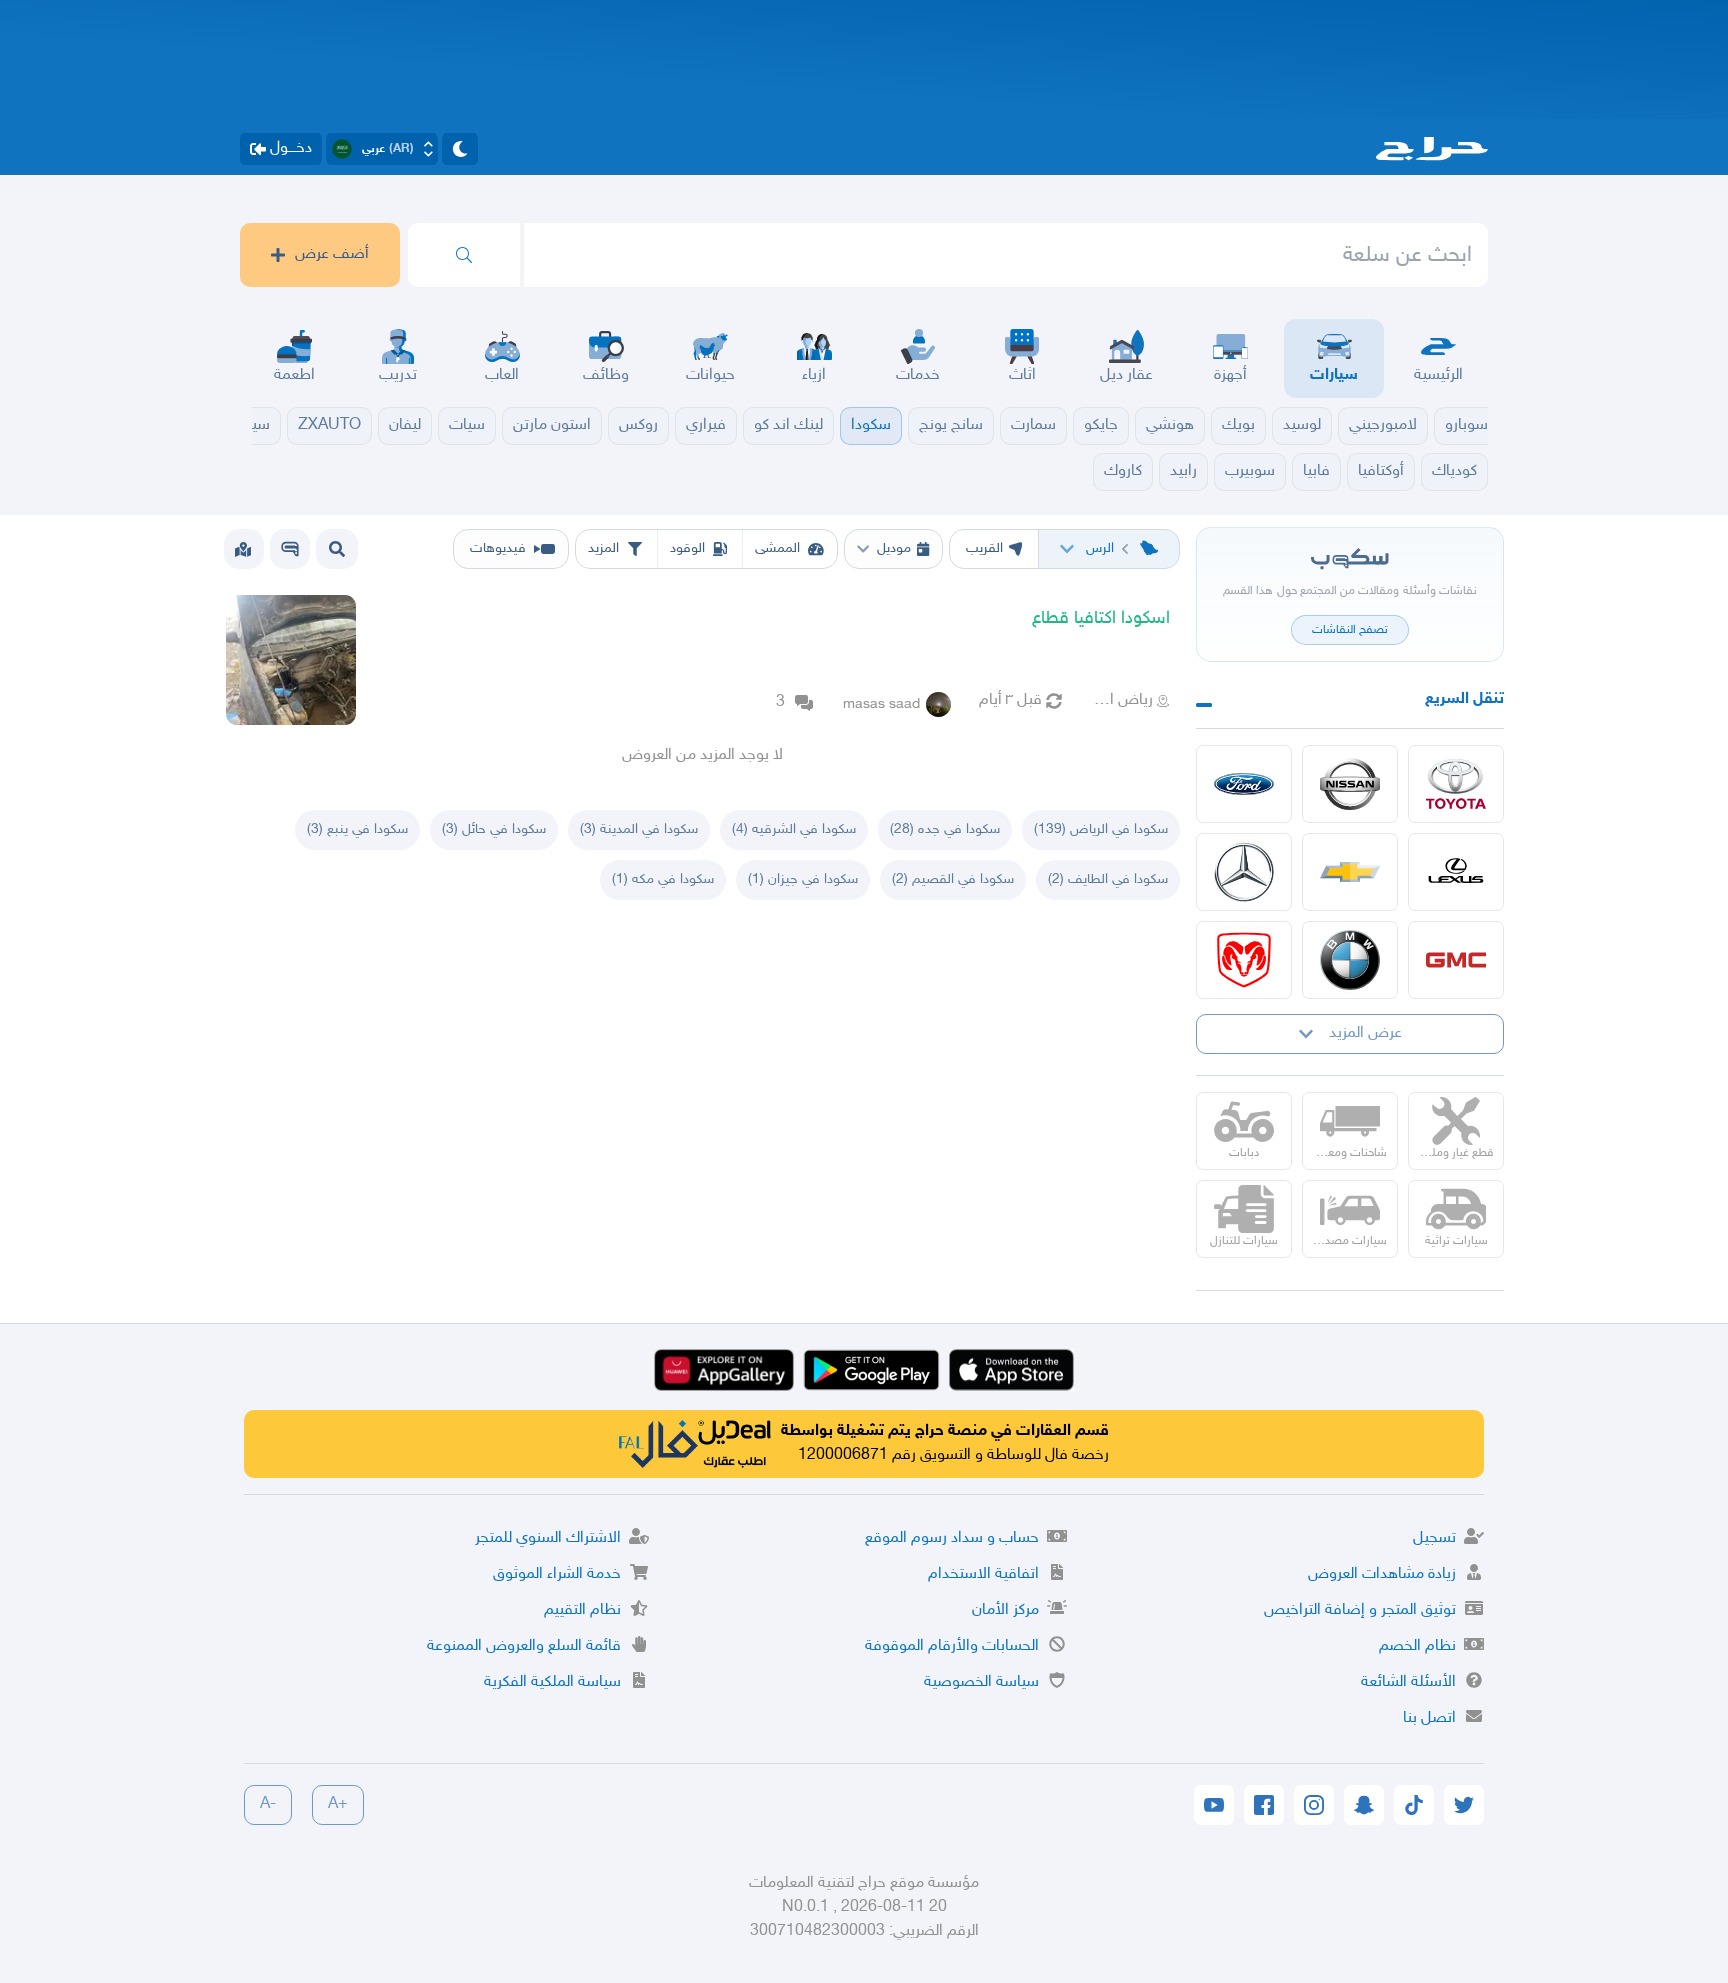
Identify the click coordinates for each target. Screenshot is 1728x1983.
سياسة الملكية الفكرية (552, 1682)
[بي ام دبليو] (1350, 960)
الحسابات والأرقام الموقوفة (952, 1646)
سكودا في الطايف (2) (1108, 879)
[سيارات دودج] (1244, 960)
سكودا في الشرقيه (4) (794, 829)
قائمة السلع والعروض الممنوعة (524, 1646)
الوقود (687, 548)
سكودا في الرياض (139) (1101, 829)
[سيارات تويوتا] (1456, 784)
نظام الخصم (1417, 1646)
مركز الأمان (1005, 1610)
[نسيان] (1350, 784)
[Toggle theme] (460, 149)
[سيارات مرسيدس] (1244, 872)
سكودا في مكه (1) (663, 879)
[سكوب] (290, 549)
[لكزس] (1456, 872)
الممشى (777, 548)
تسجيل (1434, 1538)
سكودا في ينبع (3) (357, 829)
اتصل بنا (1429, 1718)
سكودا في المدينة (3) (639, 829)
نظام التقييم (582, 1610)
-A (268, 1804)
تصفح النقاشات (1350, 630)
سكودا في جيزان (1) (803, 879)
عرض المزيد (1365, 1033)
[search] (464, 255)
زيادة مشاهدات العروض (1382, 1574)
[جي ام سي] (1456, 960)
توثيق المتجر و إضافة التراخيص (1360, 1610)
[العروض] (243, 549)
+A (338, 1804)
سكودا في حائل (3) (494, 829)
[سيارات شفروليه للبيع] (1350, 872)
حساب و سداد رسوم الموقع (952, 1538)
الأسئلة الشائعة (1408, 1682)
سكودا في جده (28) (945, 829)
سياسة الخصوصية (981, 1682)
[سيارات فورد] (1244, 784)
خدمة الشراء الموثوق (557, 1574)
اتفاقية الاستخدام (983, 1574)
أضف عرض (332, 254)
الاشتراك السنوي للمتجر (548, 1538)
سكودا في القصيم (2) (953, 879)
